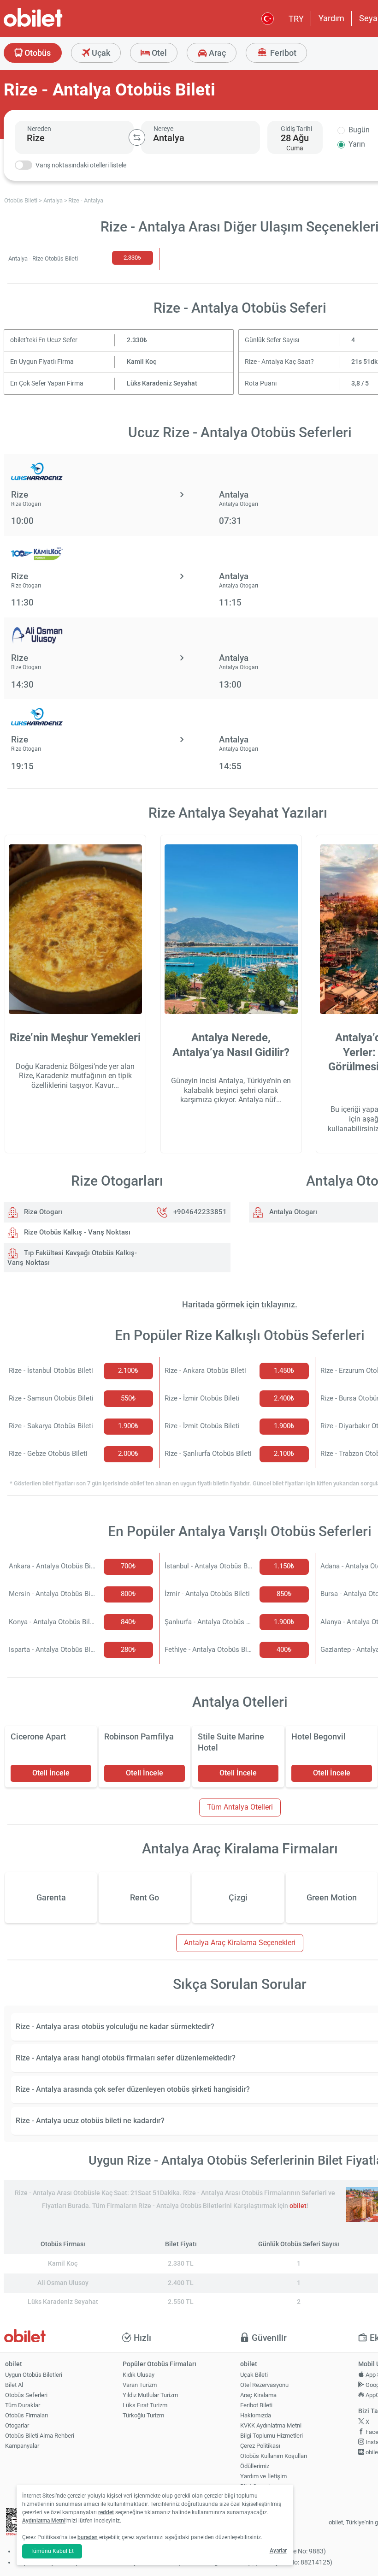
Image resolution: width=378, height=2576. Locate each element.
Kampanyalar (22, 2446)
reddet (106, 2512)
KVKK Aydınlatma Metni (271, 2425)
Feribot (282, 53)
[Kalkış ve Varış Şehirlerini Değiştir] (137, 137)
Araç (216, 53)
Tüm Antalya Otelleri (240, 1807)
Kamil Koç (142, 362)
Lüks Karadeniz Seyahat (162, 383)
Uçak (100, 53)
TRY (296, 19)
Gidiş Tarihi (296, 129)
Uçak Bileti (254, 2375)
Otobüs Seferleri (26, 2395)
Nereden (39, 129)
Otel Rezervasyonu (264, 2385)
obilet (298, 2206)
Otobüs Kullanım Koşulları (274, 2456)
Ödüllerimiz (255, 2466)
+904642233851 (200, 1212)
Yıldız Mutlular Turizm (150, 2395)
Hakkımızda (256, 2415)
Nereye (163, 129)
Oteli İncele (51, 1773)
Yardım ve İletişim (263, 2476)
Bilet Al (14, 2385)
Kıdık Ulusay (139, 2375)
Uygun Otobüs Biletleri (34, 2375)
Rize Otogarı (42, 1212)
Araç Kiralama (258, 2395)
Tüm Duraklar (23, 2405)
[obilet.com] (55, 26)
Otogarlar (17, 2425)
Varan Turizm (140, 2385)
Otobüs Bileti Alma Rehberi (40, 2436)
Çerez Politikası (260, 2446)
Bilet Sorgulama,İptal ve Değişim (261, 2490)
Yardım (331, 18)
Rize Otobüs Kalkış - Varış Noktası (76, 1232)
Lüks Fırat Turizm (145, 2405)
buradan (88, 2537)
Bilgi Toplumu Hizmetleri (272, 2436)
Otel (158, 53)
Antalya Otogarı (292, 1212)
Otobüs (37, 53)
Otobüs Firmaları (27, 2415)
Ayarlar (278, 2551)
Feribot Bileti (256, 2405)
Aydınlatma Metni (44, 2521)
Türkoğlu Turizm (143, 2415)
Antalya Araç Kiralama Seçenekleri (240, 1943)
